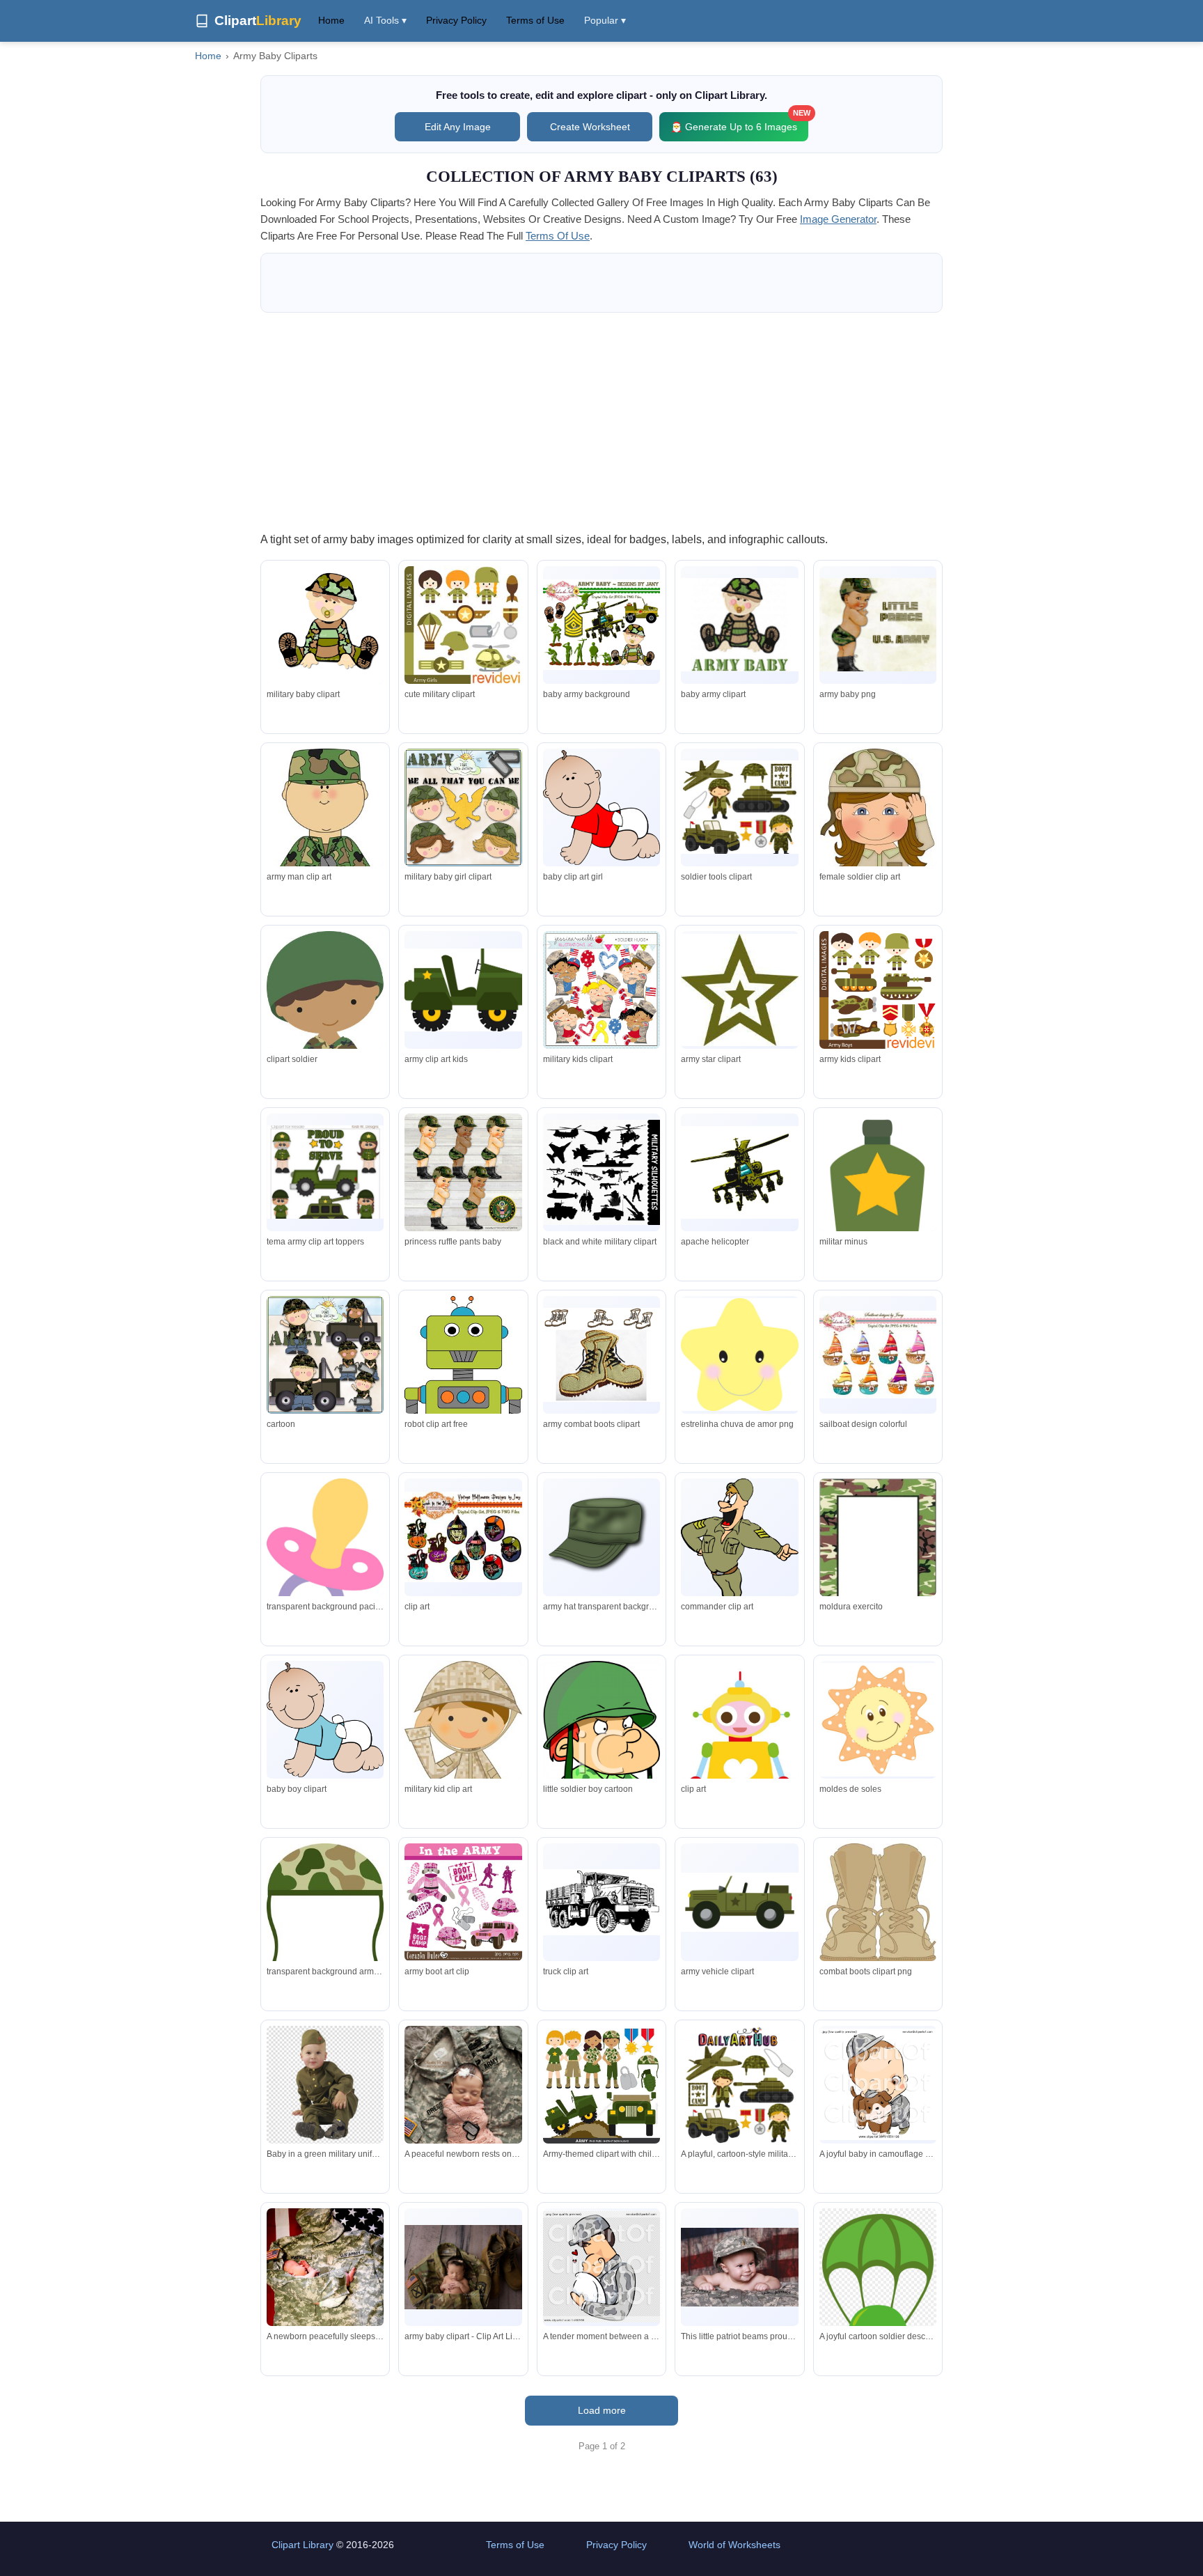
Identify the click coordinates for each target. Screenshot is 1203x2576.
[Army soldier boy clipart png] (601, 1752)
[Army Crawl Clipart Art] (325, 1720)
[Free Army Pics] (739, 1549)
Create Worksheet (590, 127)
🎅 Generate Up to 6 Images (739, 122)
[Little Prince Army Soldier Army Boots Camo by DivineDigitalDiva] (463, 1172)
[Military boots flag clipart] (878, 1907)
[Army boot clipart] (601, 1355)
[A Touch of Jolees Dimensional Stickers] (325, 851)
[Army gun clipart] (601, 1173)
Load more (602, 2410)
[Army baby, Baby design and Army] (878, 1355)
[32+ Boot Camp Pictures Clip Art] (739, 990)
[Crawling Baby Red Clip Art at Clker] (601, 807)
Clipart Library (302, 2545)
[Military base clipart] (739, 1902)
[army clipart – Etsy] (325, 1172)
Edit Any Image (458, 127)
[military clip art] (463, 990)
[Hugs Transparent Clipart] (601, 990)
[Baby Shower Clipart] (325, 1558)
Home (331, 20)
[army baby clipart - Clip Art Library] (463, 2267)
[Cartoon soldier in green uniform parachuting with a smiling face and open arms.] (878, 2317)
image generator (838, 219)
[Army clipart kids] (739, 807)
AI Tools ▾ (385, 20)
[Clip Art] (463, 1384)
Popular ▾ (605, 20)
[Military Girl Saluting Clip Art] (878, 865)
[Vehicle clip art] (601, 1902)
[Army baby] (739, 625)
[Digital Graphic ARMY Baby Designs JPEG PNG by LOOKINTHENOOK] (325, 625)
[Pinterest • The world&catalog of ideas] (463, 625)
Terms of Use (535, 20)
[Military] (463, 807)
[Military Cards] (325, 1355)
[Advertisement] (601, 421)
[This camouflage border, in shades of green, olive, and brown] (878, 1567)
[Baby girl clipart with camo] (878, 625)
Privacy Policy (456, 20)
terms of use (558, 236)
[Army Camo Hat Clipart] (601, 1537)
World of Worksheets (734, 2545)
